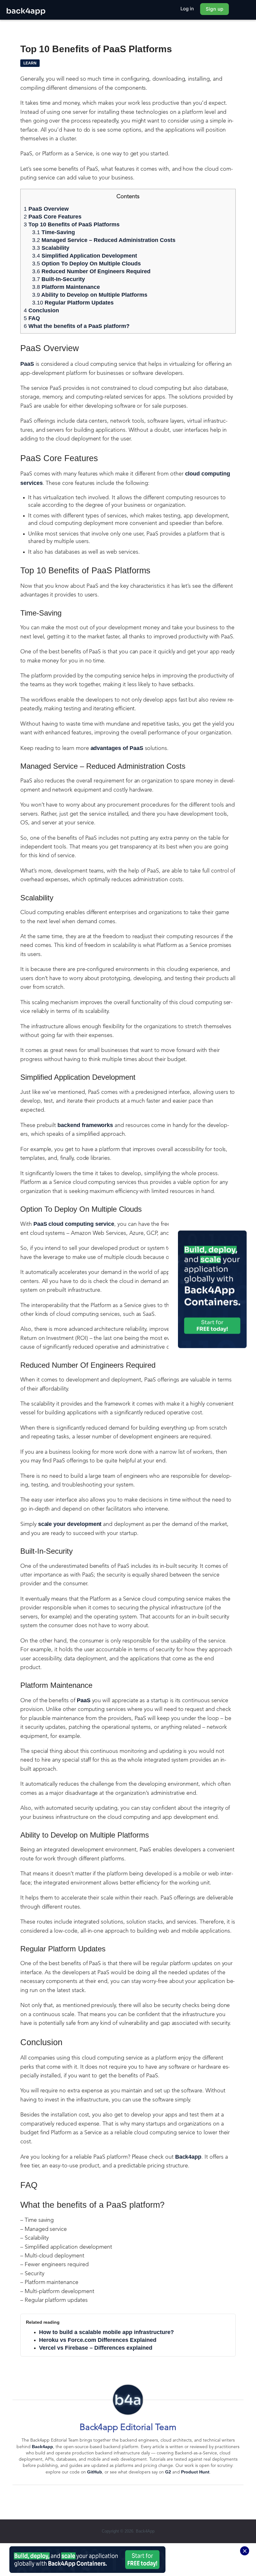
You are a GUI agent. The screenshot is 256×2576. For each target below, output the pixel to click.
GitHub (95, 2472)
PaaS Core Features (53, 217)
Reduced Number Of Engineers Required (91, 271)
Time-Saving (54, 232)
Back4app (188, 2157)
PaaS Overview (46, 209)
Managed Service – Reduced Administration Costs (104, 240)
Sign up (214, 9)
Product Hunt (195, 2472)
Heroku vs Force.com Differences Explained (98, 2340)
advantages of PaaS (117, 748)
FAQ (32, 318)
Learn (30, 63)
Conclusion (41, 310)
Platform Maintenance (66, 287)
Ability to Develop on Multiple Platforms (90, 295)
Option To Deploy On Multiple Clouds (87, 264)
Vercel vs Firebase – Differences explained (96, 2348)
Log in (187, 9)
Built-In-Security (59, 279)
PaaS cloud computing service (74, 1224)
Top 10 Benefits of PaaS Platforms (72, 224)
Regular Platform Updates (73, 303)
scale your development (70, 1524)
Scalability (51, 248)
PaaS (27, 364)
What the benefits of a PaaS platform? (77, 326)
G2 (168, 2472)
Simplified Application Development (85, 256)
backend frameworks (85, 1125)
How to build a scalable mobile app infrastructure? (106, 2332)
